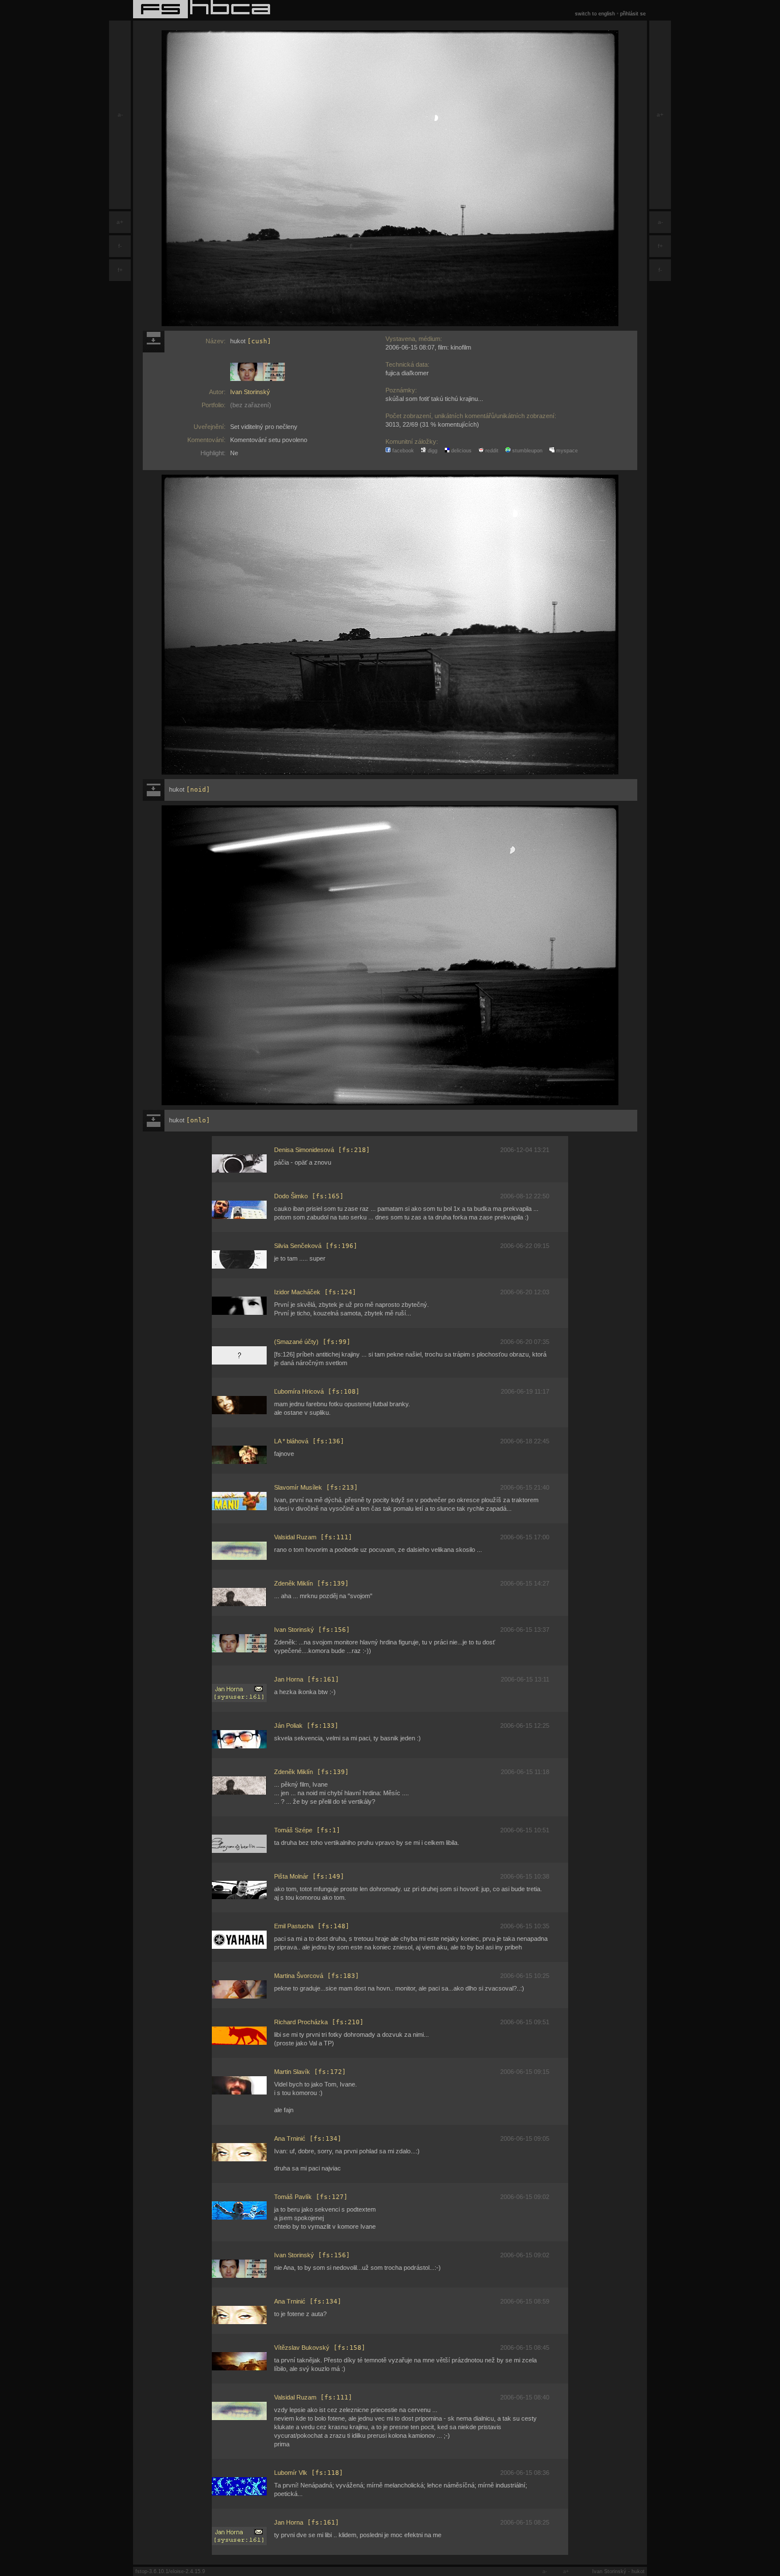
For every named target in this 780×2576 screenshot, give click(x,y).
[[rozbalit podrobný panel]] (154, 790)
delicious (461, 451)
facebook (402, 451)
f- (120, 246)
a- (120, 115)
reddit (491, 451)
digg (432, 451)
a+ (120, 222)
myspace (566, 451)
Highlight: (213, 453)
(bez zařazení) (251, 405)
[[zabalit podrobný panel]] (154, 342)
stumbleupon (526, 451)
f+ (120, 270)
